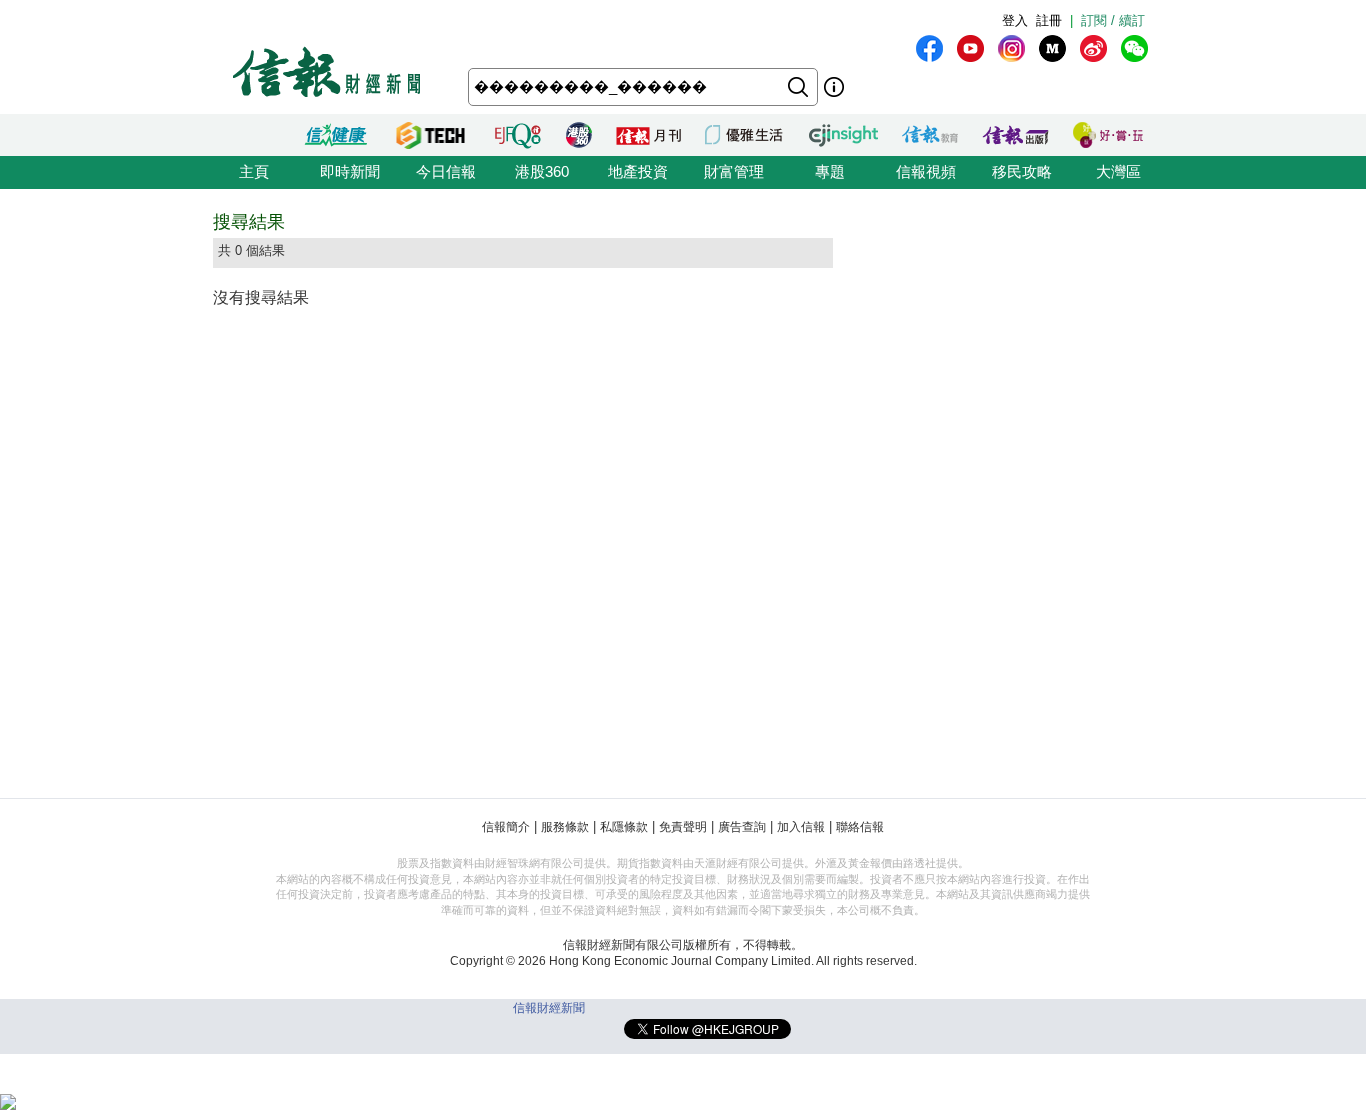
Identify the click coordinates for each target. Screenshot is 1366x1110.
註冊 (1049, 20)
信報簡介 (506, 827)
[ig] (1011, 48)
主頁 (254, 171)
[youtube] (970, 48)
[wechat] (1134, 48)
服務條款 (565, 827)
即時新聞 (350, 171)
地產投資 (638, 171)
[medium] (1052, 48)
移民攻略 (1022, 171)
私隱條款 (624, 827)
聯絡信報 (860, 827)
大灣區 (1118, 171)
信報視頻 (926, 171)
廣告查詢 (742, 827)
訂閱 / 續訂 (1113, 20)
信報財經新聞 (549, 1008)
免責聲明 (683, 827)
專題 (830, 171)
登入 (1015, 20)
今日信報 (446, 171)
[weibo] (1093, 48)
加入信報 (801, 827)
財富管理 (734, 171)
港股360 (542, 171)
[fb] (929, 48)
